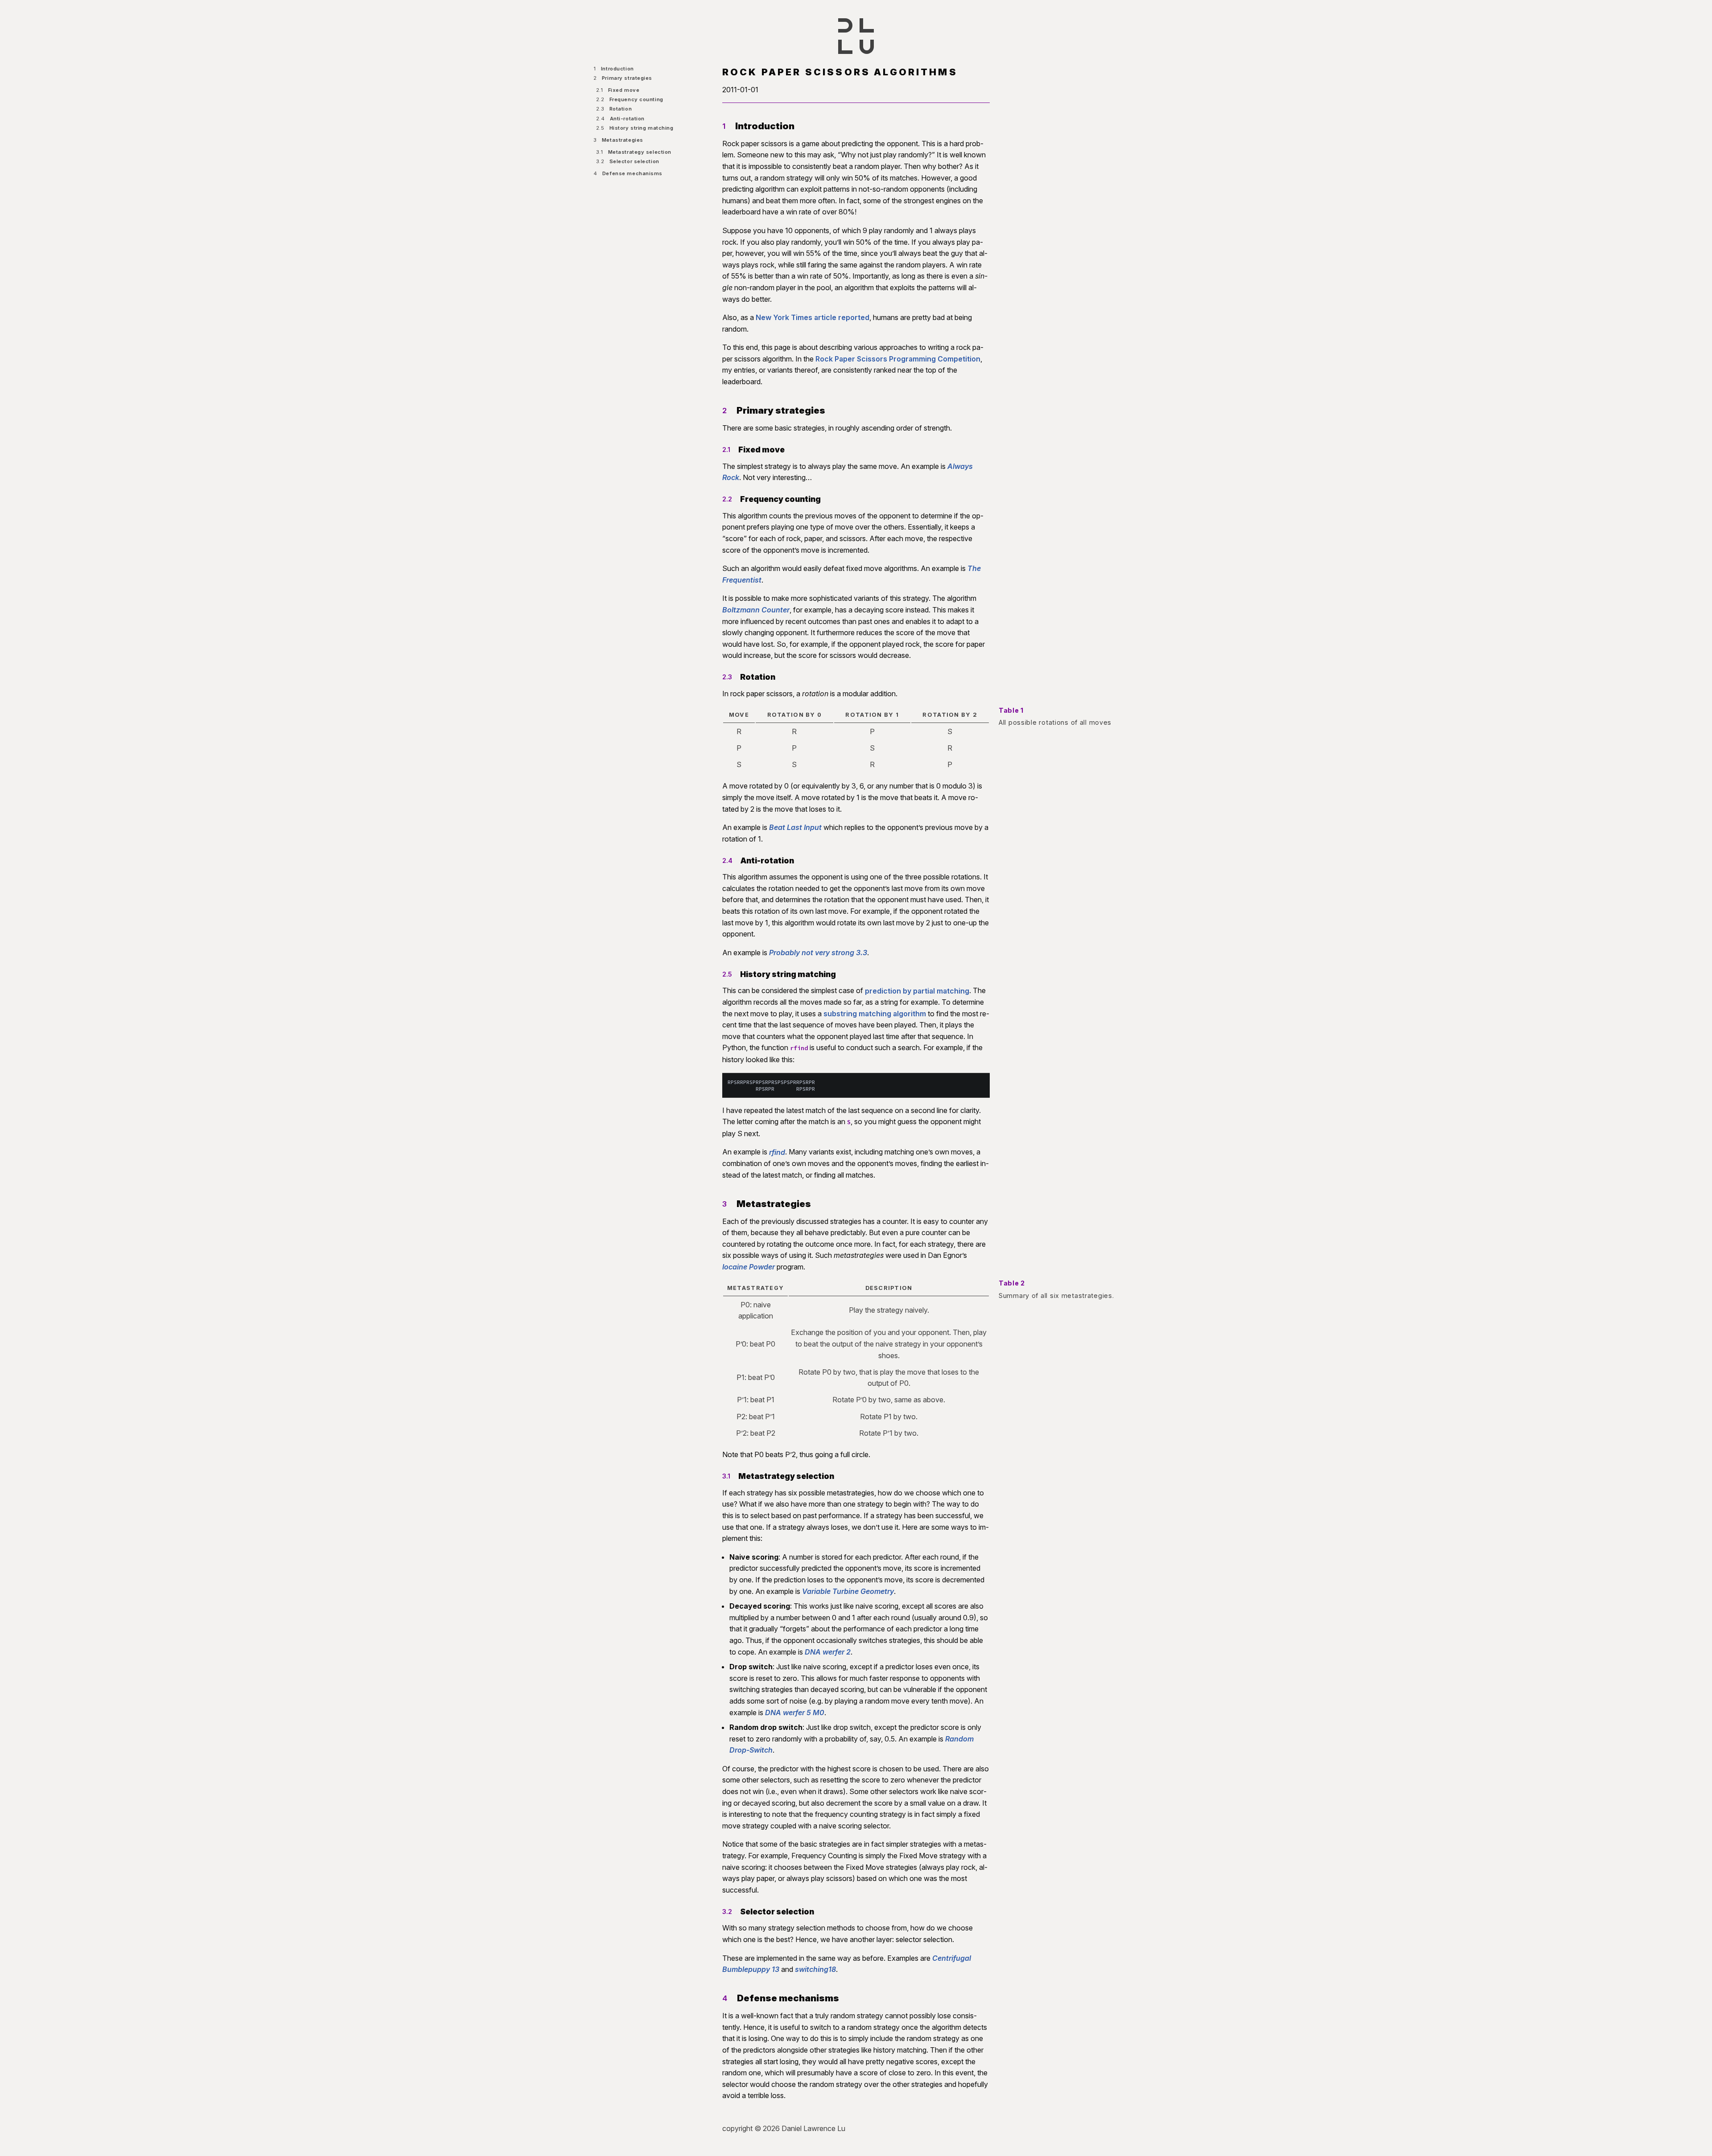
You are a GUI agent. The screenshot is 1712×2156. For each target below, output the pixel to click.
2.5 (727, 974)
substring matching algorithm (875, 1014)
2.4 (727, 860)
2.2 (727, 499)
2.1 (726, 450)
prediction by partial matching (917, 990)
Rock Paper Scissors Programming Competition (898, 359)
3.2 (727, 1912)
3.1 (726, 1476)
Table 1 (1011, 710)
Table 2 (1012, 1283)
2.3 (727, 677)
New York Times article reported (813, 317)
